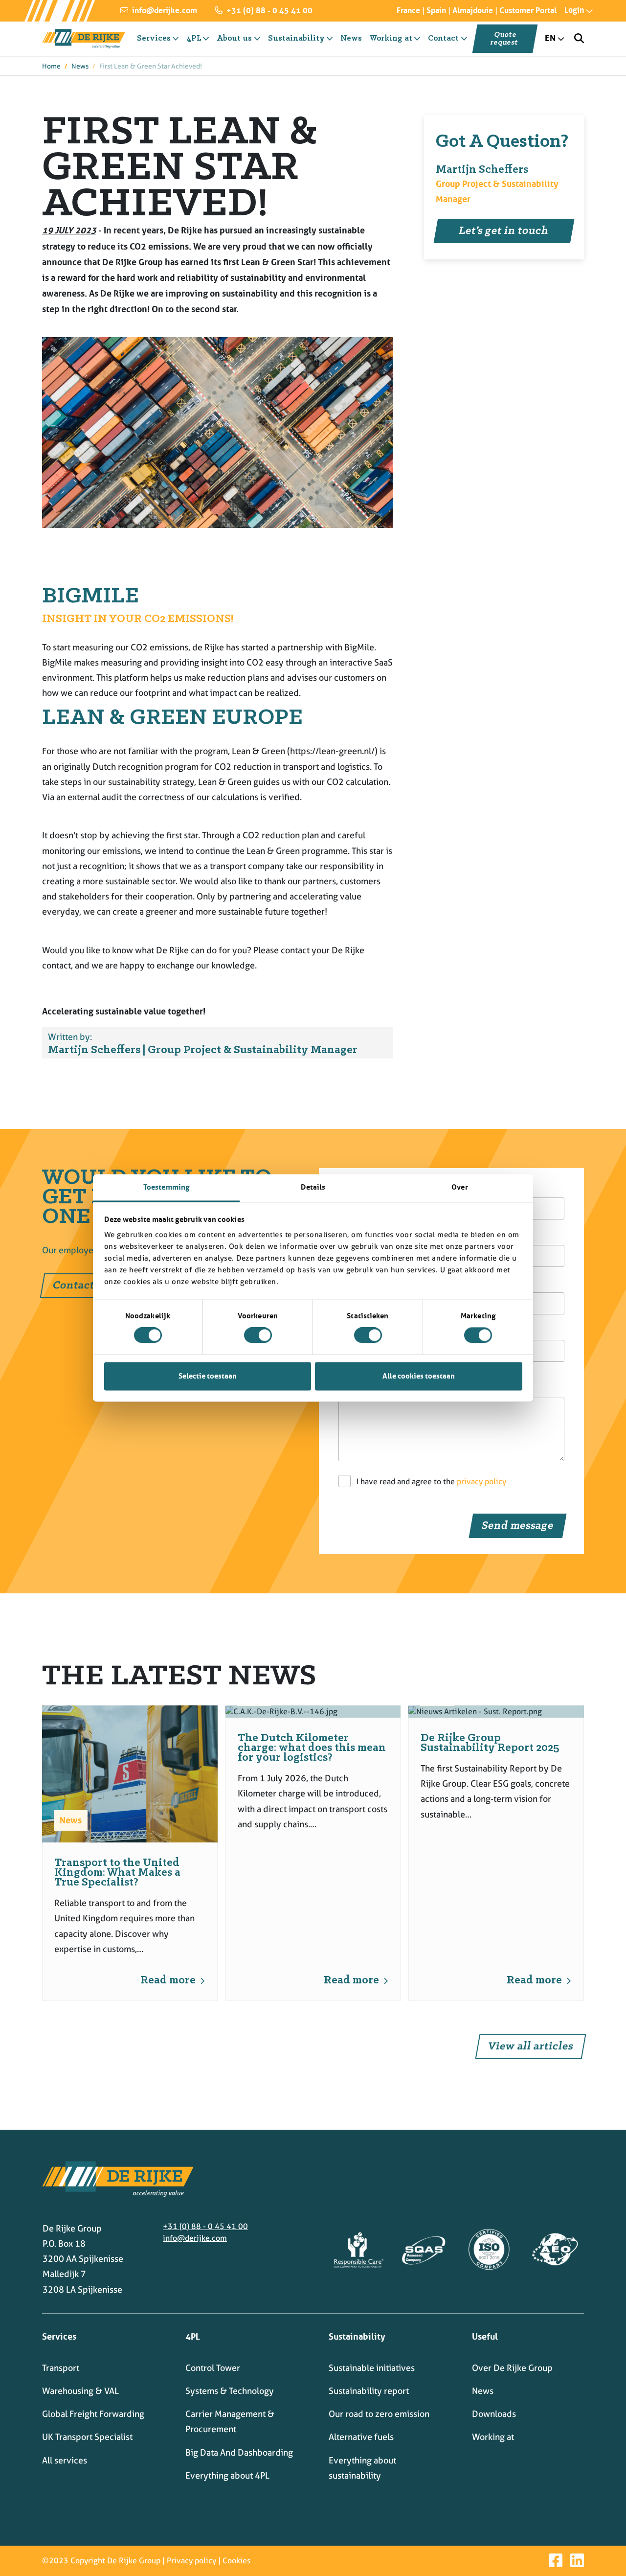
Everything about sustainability (362, 2468)
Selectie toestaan (208, 1376)
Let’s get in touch (504, 231)
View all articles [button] (531, 2047)
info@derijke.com (164, 10)
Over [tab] (459, 1187)
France (408, 10)
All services (65, 2460)
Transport (61, 2368)
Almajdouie (473, 10)
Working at (493, 2437)
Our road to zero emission (379, 2414)
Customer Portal (528, 10)
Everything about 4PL (227, 2475)
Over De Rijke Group (512, 2368)
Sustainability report (369, 2391)
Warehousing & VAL (80, 2391)
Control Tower (213, 2368)
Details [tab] (313, 1187)
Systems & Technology (230, 2391)
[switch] (258, 1335)
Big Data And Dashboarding (239, 2452)
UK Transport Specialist (87, 2437)
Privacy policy (191, 2561)
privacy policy (481, 1482)
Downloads (494, 2414)
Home (51, 66)
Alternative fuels (361, 2437)
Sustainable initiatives (372, 2368)
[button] (570, 10)
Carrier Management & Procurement (230, 2421)
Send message (518, 1526)
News (80, 66)
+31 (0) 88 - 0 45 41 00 (268, 10)
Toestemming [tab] (166, 1187)
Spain (436, 10)
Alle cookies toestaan (419, 1376)
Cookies (236, 2561)
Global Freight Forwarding (93, 2414)
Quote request (504, 39)
